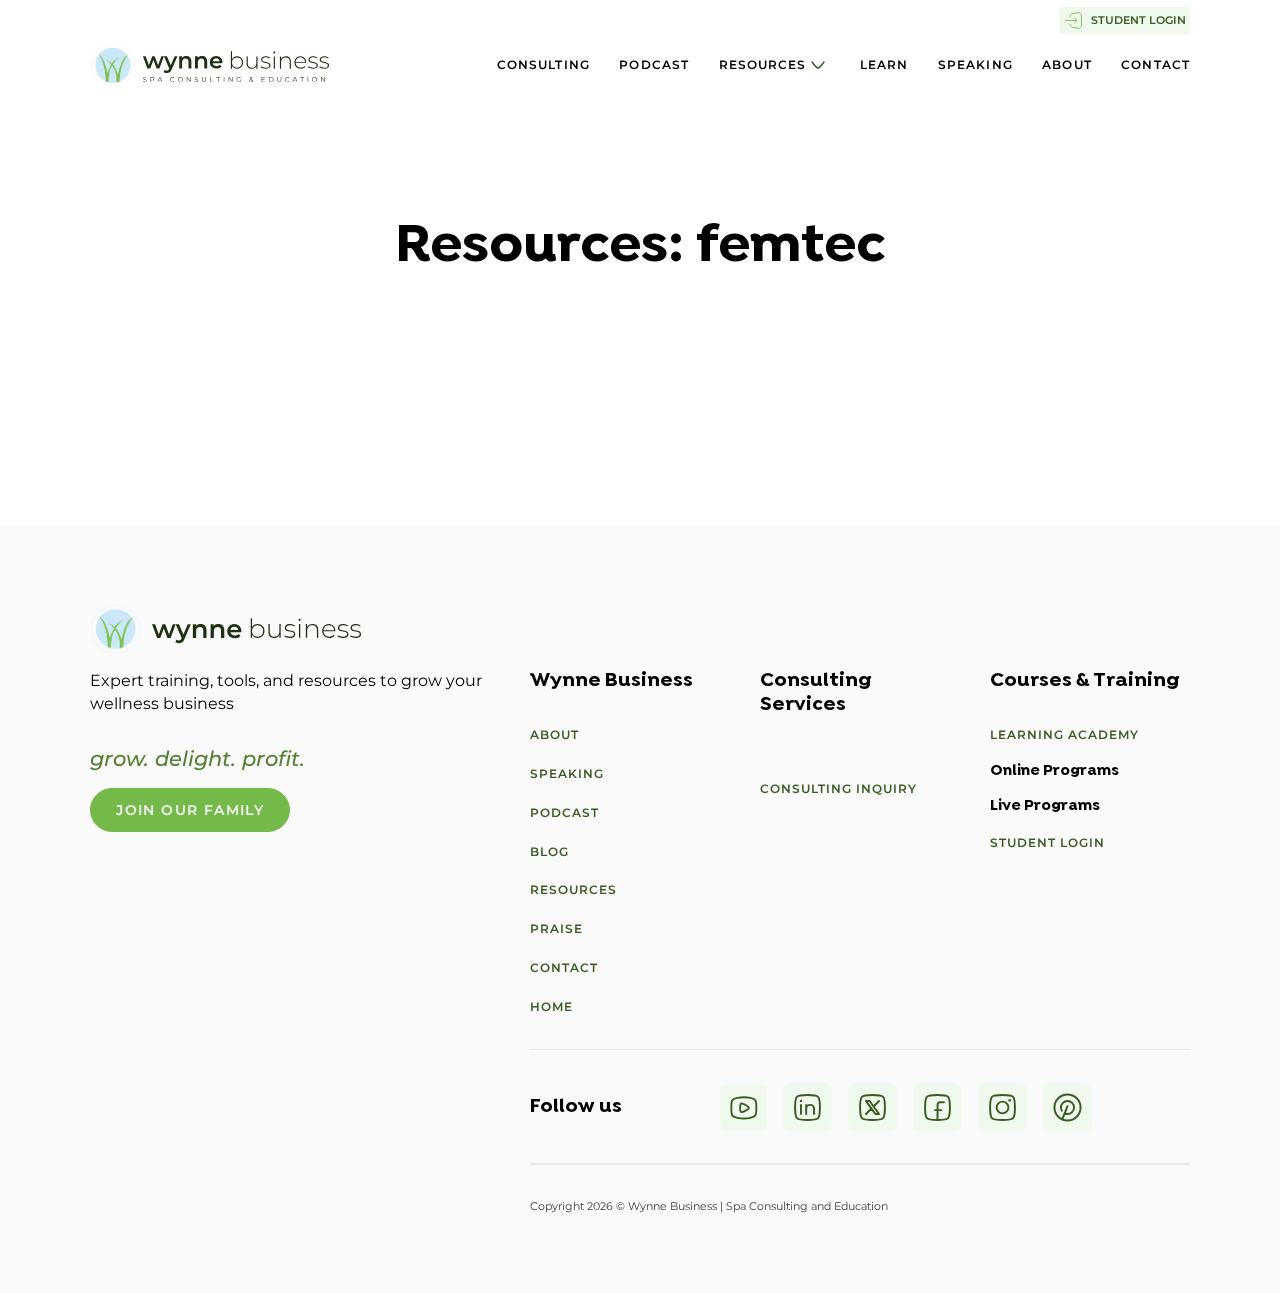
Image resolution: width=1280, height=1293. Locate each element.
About (1067, 64)
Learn (884, 64)
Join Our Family (190, 810)
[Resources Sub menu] (818, 65)
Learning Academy (1064, 734)
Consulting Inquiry (838, 788)
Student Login (1047, 842)
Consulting (543, 64)
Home (551, 1006)
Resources (763, 64)
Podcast (654, 64)
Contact (1155, 64)
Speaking (975, 64)
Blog (549, 851)
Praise (556, 928)
